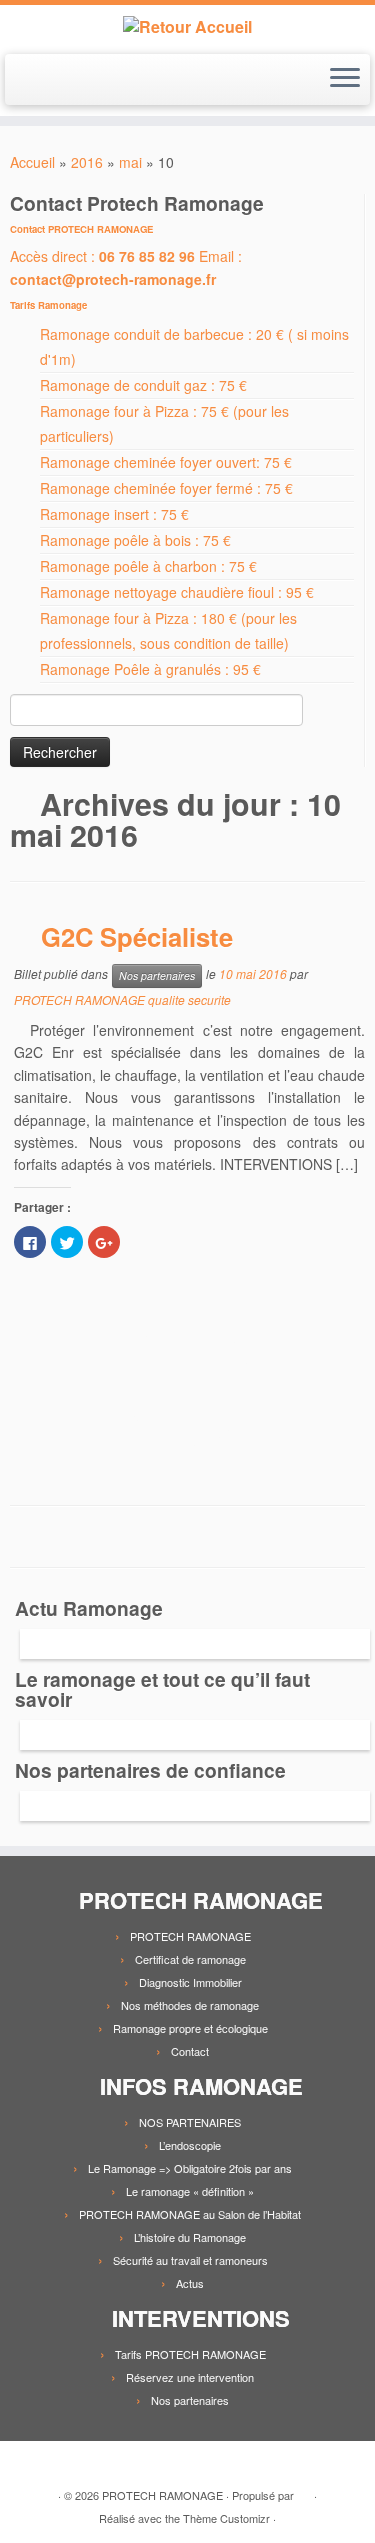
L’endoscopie (190, 2145)
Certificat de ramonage (190, 1959)
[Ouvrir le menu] (345, 80)
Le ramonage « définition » (190, 2191)
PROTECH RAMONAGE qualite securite (122, 999)
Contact (190, 2051)
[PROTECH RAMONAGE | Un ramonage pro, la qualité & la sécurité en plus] (187, 27)
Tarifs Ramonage (48, 305)
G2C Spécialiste (137, 936)
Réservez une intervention (190, 2377)
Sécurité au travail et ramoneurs (190, 2260)
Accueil (32, 162)
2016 (87, 162)
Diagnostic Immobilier (190, 1982)
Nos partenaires (157, 975)
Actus (190, 2283)
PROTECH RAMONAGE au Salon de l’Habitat (190, 2214)
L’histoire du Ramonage (190, 2237)
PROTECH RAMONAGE (190, 1936)
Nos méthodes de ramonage (190, 2005)
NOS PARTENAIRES (190, 2122)
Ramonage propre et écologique (190, 2028)
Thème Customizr (226, 2518)
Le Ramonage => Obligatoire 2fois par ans (190, 2168)
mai (130, 162)
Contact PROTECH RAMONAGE (81, 229)
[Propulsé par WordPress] (304, 2491)
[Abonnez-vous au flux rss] (31, 2463)
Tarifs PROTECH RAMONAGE (190, 2354)
